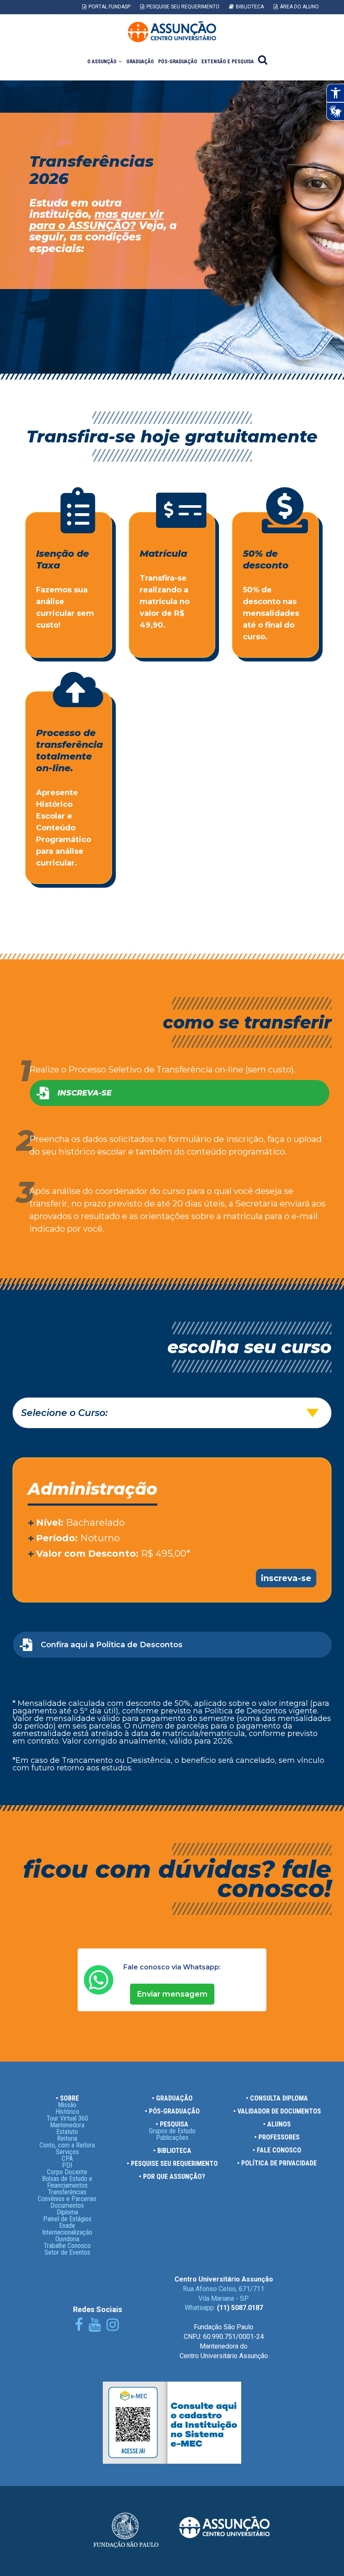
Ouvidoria (67, 2239)
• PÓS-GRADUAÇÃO (172, 2111)
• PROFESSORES (277, 2137)
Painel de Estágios (67, 2219)
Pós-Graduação (178, 62)
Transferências (67, 2192)
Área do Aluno (299, 7)
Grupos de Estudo (172, 2131)
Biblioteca (250, 7)
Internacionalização (67, 2232)
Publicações (172, 2138)
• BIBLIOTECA (172, 2151)
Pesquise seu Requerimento (183, 7)
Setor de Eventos (67, 2252)
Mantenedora (67, 2125)
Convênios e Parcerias (67, 2199)
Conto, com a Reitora (67, 2145)
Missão (67, 2105)
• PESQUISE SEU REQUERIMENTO (172, 2164)
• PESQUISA (172, 2124)
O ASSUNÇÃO (102, 62)
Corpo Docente (67, 2172)
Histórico (67, 2112)
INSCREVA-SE (85, 1093)
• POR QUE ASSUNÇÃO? (172, 2177)
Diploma (67, 2212)
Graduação (140, 62)
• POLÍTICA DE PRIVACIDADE (277, 2163)
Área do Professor (241, 20)
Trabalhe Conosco (67, 2246)
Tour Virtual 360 (67, 2118)
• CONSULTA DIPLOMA (277, 2098)
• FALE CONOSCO (277, 2150)
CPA (67, 2159)
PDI (67, 2165)
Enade (67, 2226)
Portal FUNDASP (109, 7)
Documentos (67, 2205)
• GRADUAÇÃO (172, 2098)
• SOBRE (67, 2098)
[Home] (172, 32)
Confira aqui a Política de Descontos (112, 1645)
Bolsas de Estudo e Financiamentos (67, 2182)
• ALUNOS (277, 2124)
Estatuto (67, 2132)
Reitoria (67, 2138)
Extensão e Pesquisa (228, 62)
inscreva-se (286, 1578)
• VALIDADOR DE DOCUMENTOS (277, 2111)
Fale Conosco (301, 20)
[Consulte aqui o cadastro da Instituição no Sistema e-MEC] (172, 2461)
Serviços (67, 2152)
